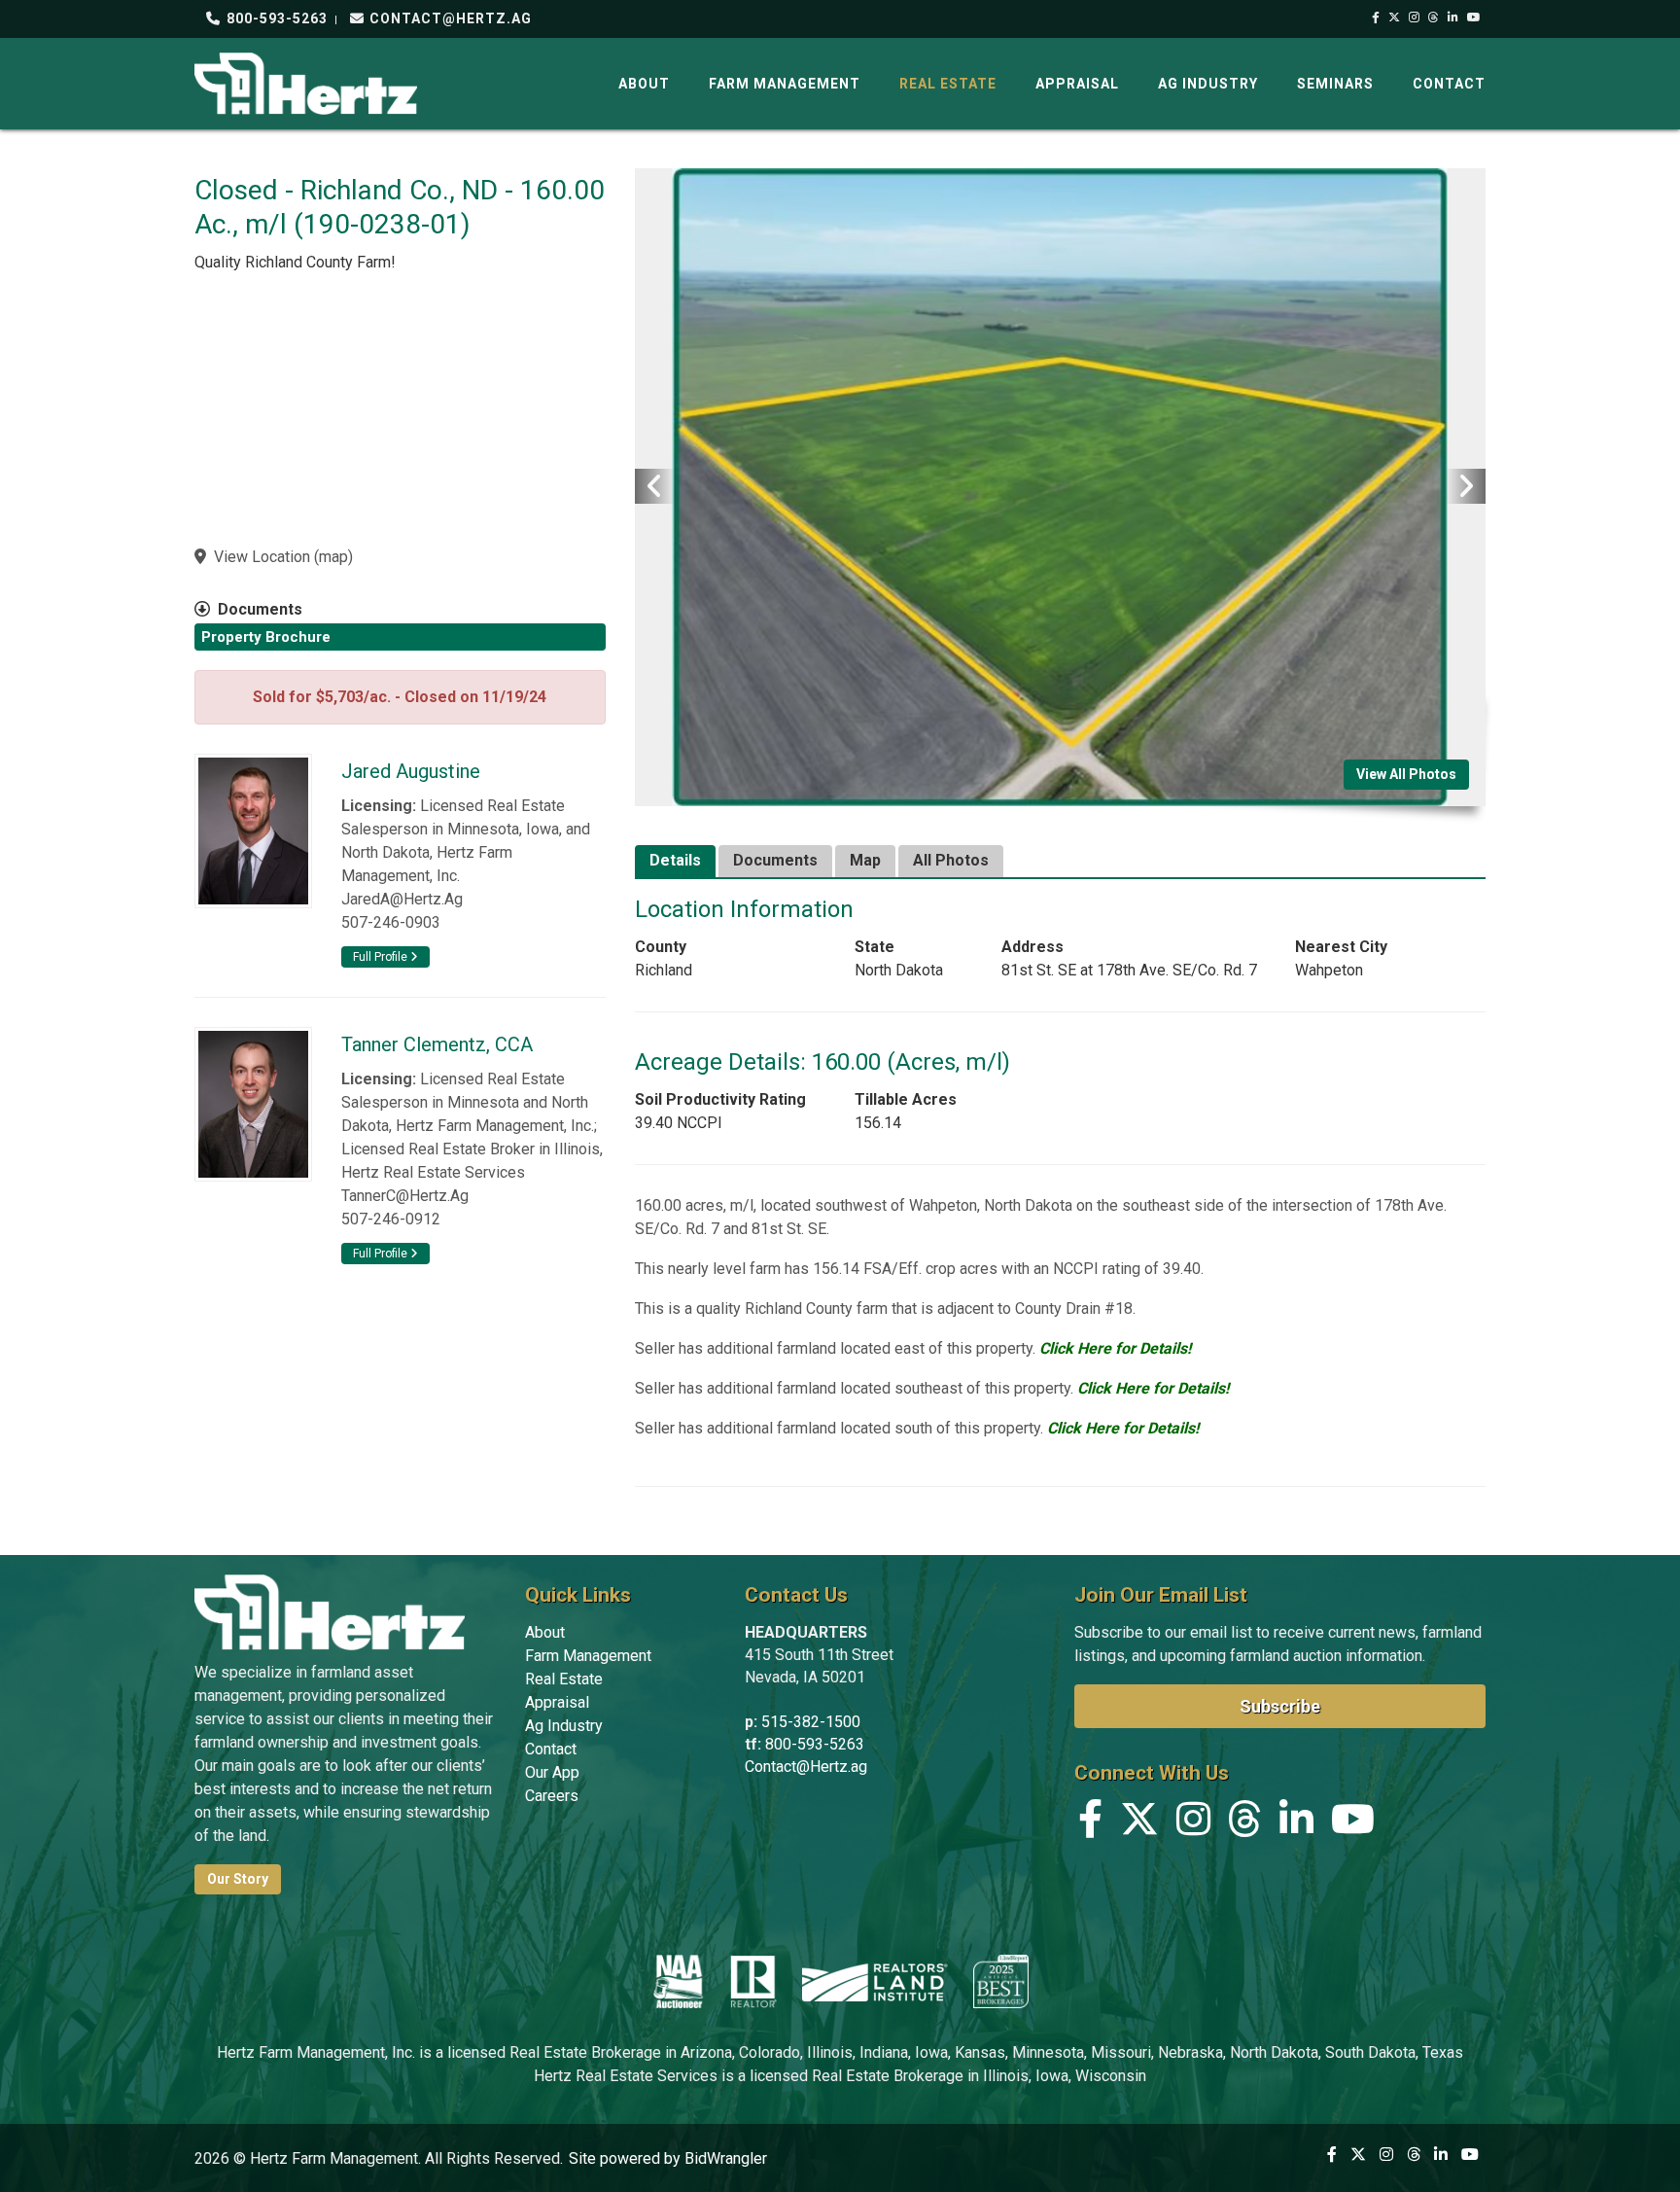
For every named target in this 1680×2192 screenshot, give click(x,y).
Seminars (1335, 84)
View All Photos (1406, 774)
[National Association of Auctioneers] (678, 1981)
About (644, 84)
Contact (1449, 84)
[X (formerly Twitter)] (1395, 18)
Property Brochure (266, 637)
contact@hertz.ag (449, 18)
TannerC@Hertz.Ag (405, 1196)
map (333, 557)
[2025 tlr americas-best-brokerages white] (1001, 1981)
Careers (552, 1796)
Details (675, 860)
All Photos (951, 860)
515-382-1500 (811, 1722)
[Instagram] (1415, 18)
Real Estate (948, 84)
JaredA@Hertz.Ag (402, 899)
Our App (552, 1772)
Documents (775, 860)
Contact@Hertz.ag (806, 1767)
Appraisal (1077, 84)
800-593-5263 (275, 18)
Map (865, 860)
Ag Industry (1208, 84)
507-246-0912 (391, 1219)
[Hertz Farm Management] (306, 82)
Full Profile (382, 957)
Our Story (238, 1879)
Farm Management (785, 84)
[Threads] (1434, 18)
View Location (262, 557)
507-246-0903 (391, 922)
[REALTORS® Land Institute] (875, 1981)
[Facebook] (1376, 18)
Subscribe (1280, 1706)
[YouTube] (1474, 18)
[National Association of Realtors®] (753, 1981)
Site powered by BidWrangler (668, 2158)
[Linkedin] (1453, 18)
